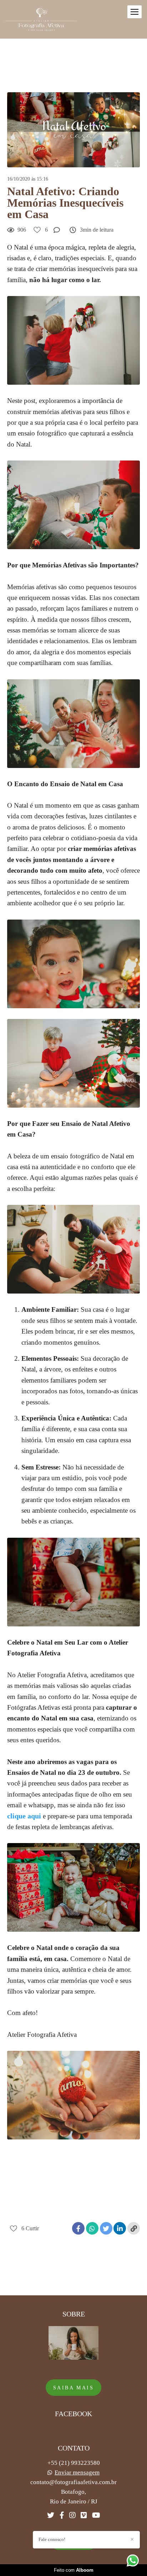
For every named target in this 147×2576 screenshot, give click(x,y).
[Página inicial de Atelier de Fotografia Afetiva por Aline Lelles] (41, 19)
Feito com (74, 2570)
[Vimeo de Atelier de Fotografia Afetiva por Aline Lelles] (84, 2515)
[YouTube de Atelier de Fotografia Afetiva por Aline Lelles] (96, 2515)
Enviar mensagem (77, 2472)
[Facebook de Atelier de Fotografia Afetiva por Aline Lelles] (62, 2515)
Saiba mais (73, 2388)
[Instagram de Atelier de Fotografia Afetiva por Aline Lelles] (72, 2515)
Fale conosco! (52, 2539)
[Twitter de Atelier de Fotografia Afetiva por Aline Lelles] (51, 2515)
